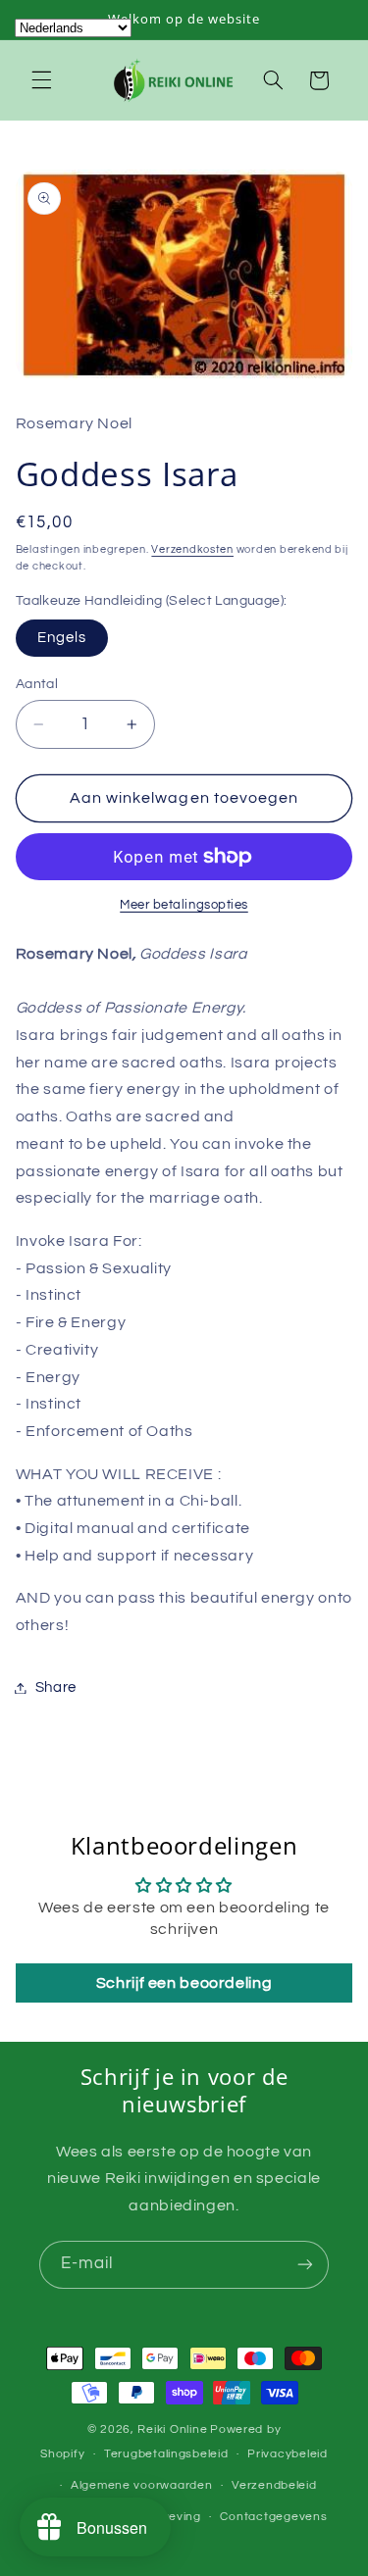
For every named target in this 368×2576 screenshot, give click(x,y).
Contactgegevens (273, 2517)
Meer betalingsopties (184, 905)
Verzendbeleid (274, 2485)
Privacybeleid (288, 2454)
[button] (41, 80)
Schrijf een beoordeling (184, 1983)
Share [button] (56, 1687)
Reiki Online (172, 2429)
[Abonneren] (305, 2265)
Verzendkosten (192, 549)
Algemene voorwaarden (142, 2485)
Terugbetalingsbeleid (166, 2454)
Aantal (37, 684)
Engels (62, 638)
